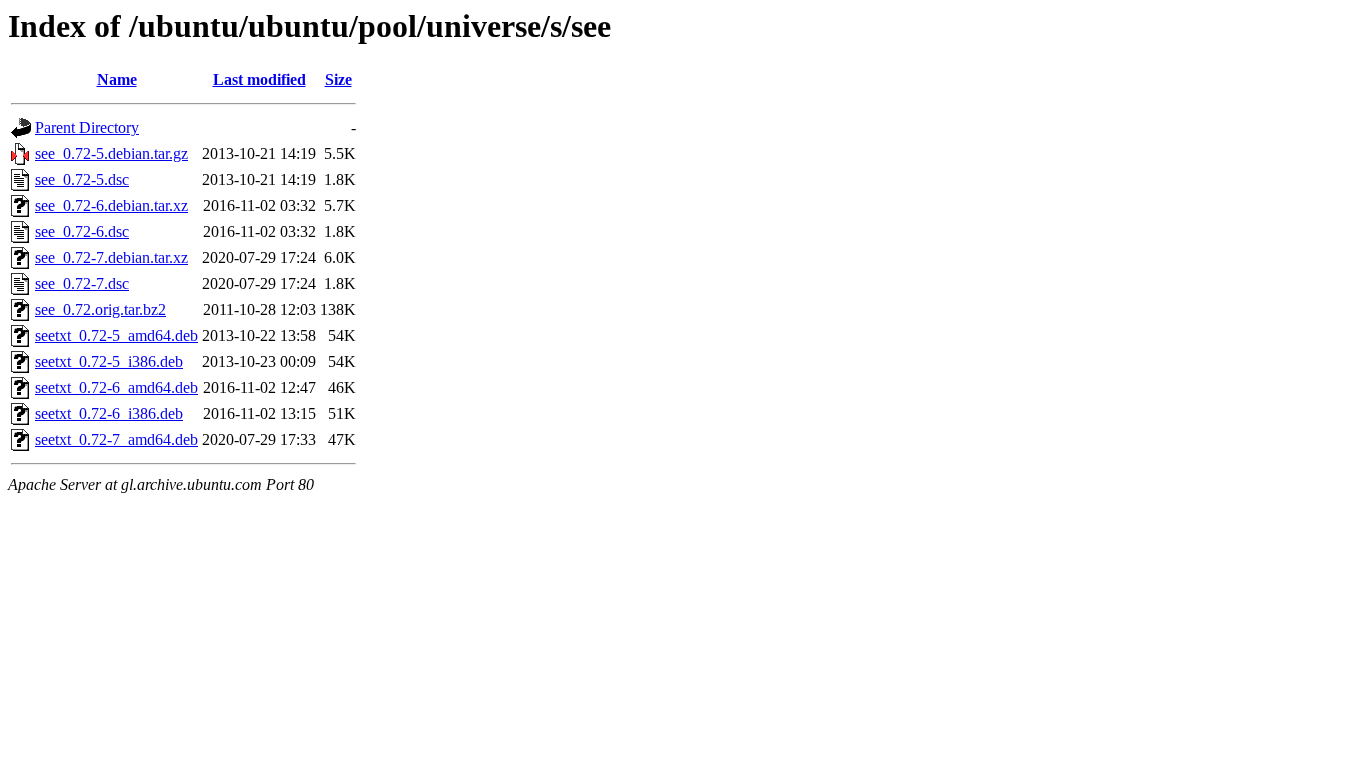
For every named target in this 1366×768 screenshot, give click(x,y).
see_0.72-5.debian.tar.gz (111, 153)
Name (117, 79)
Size (338, 79)
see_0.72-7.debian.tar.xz (111, 257)
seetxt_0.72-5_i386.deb (109, 361)
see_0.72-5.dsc (82, 179)
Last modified (259, 79)
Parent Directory (87, 127)
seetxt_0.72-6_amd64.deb (116, 387)
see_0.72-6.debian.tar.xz (111, 205)
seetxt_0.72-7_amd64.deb (116, 439)
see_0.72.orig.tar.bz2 (100, 309)
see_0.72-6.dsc (82, 231)
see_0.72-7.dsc (82, 283)
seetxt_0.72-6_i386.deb (109, 413)
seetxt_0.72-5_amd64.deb (116, 335)
